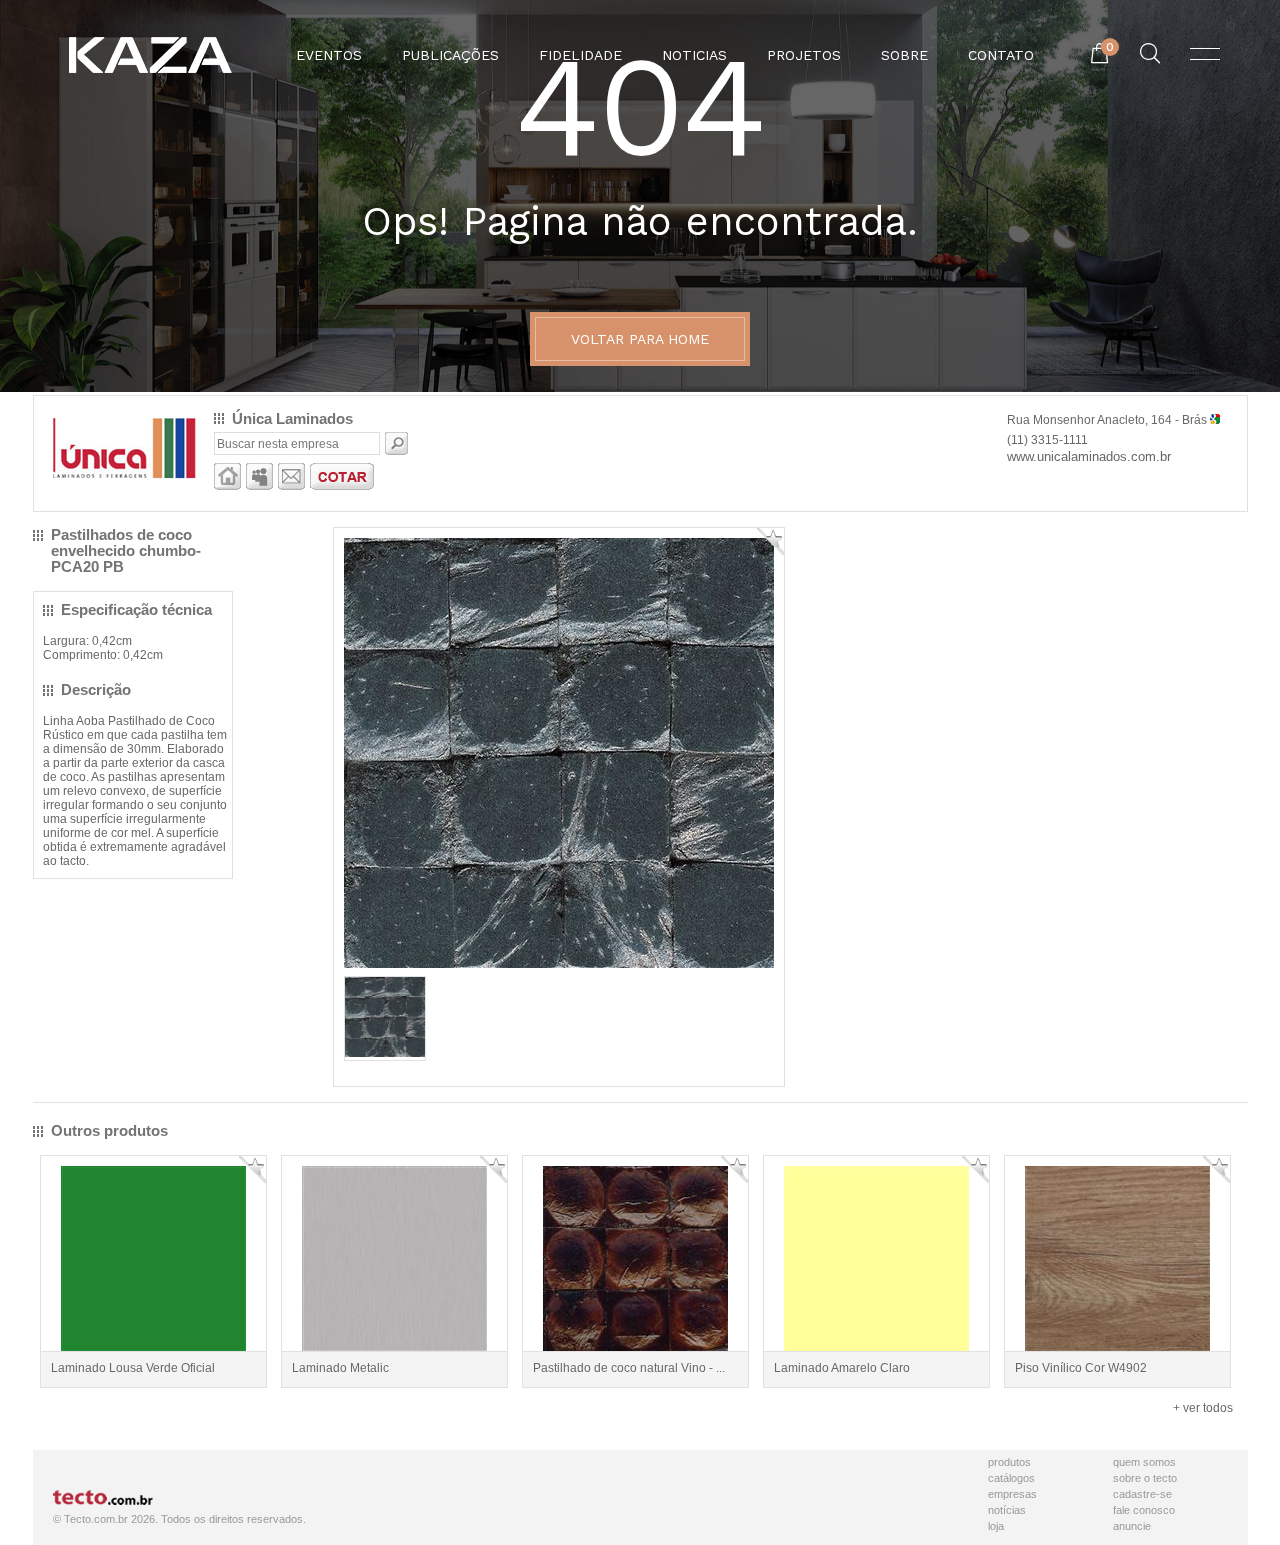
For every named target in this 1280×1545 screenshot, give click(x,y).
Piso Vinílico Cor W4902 (1081, 1368)
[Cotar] (342, 486)
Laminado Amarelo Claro (842, 1368)
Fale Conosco (1144, 1510)
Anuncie (1132, 1526)
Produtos (1009, 1462)
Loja (996, 1526)
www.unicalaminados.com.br (1089, 456)
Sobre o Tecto (1145, 1478)
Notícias (1007, 1510)
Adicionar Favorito (770, 541)
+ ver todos (1203, 1408)
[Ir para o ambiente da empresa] (227, 486)
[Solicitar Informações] (291, 486)
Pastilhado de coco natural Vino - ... (629, 1368)
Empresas (1012, 1494)
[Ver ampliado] (559, 964)
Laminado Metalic (340, 1368)
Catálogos (1011, 1478)
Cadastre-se (1142, 1494)
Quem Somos (1144, 1462)
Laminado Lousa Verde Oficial (133, 1368)
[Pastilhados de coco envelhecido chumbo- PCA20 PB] (385, 1053)
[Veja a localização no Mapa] (1215, 420)
